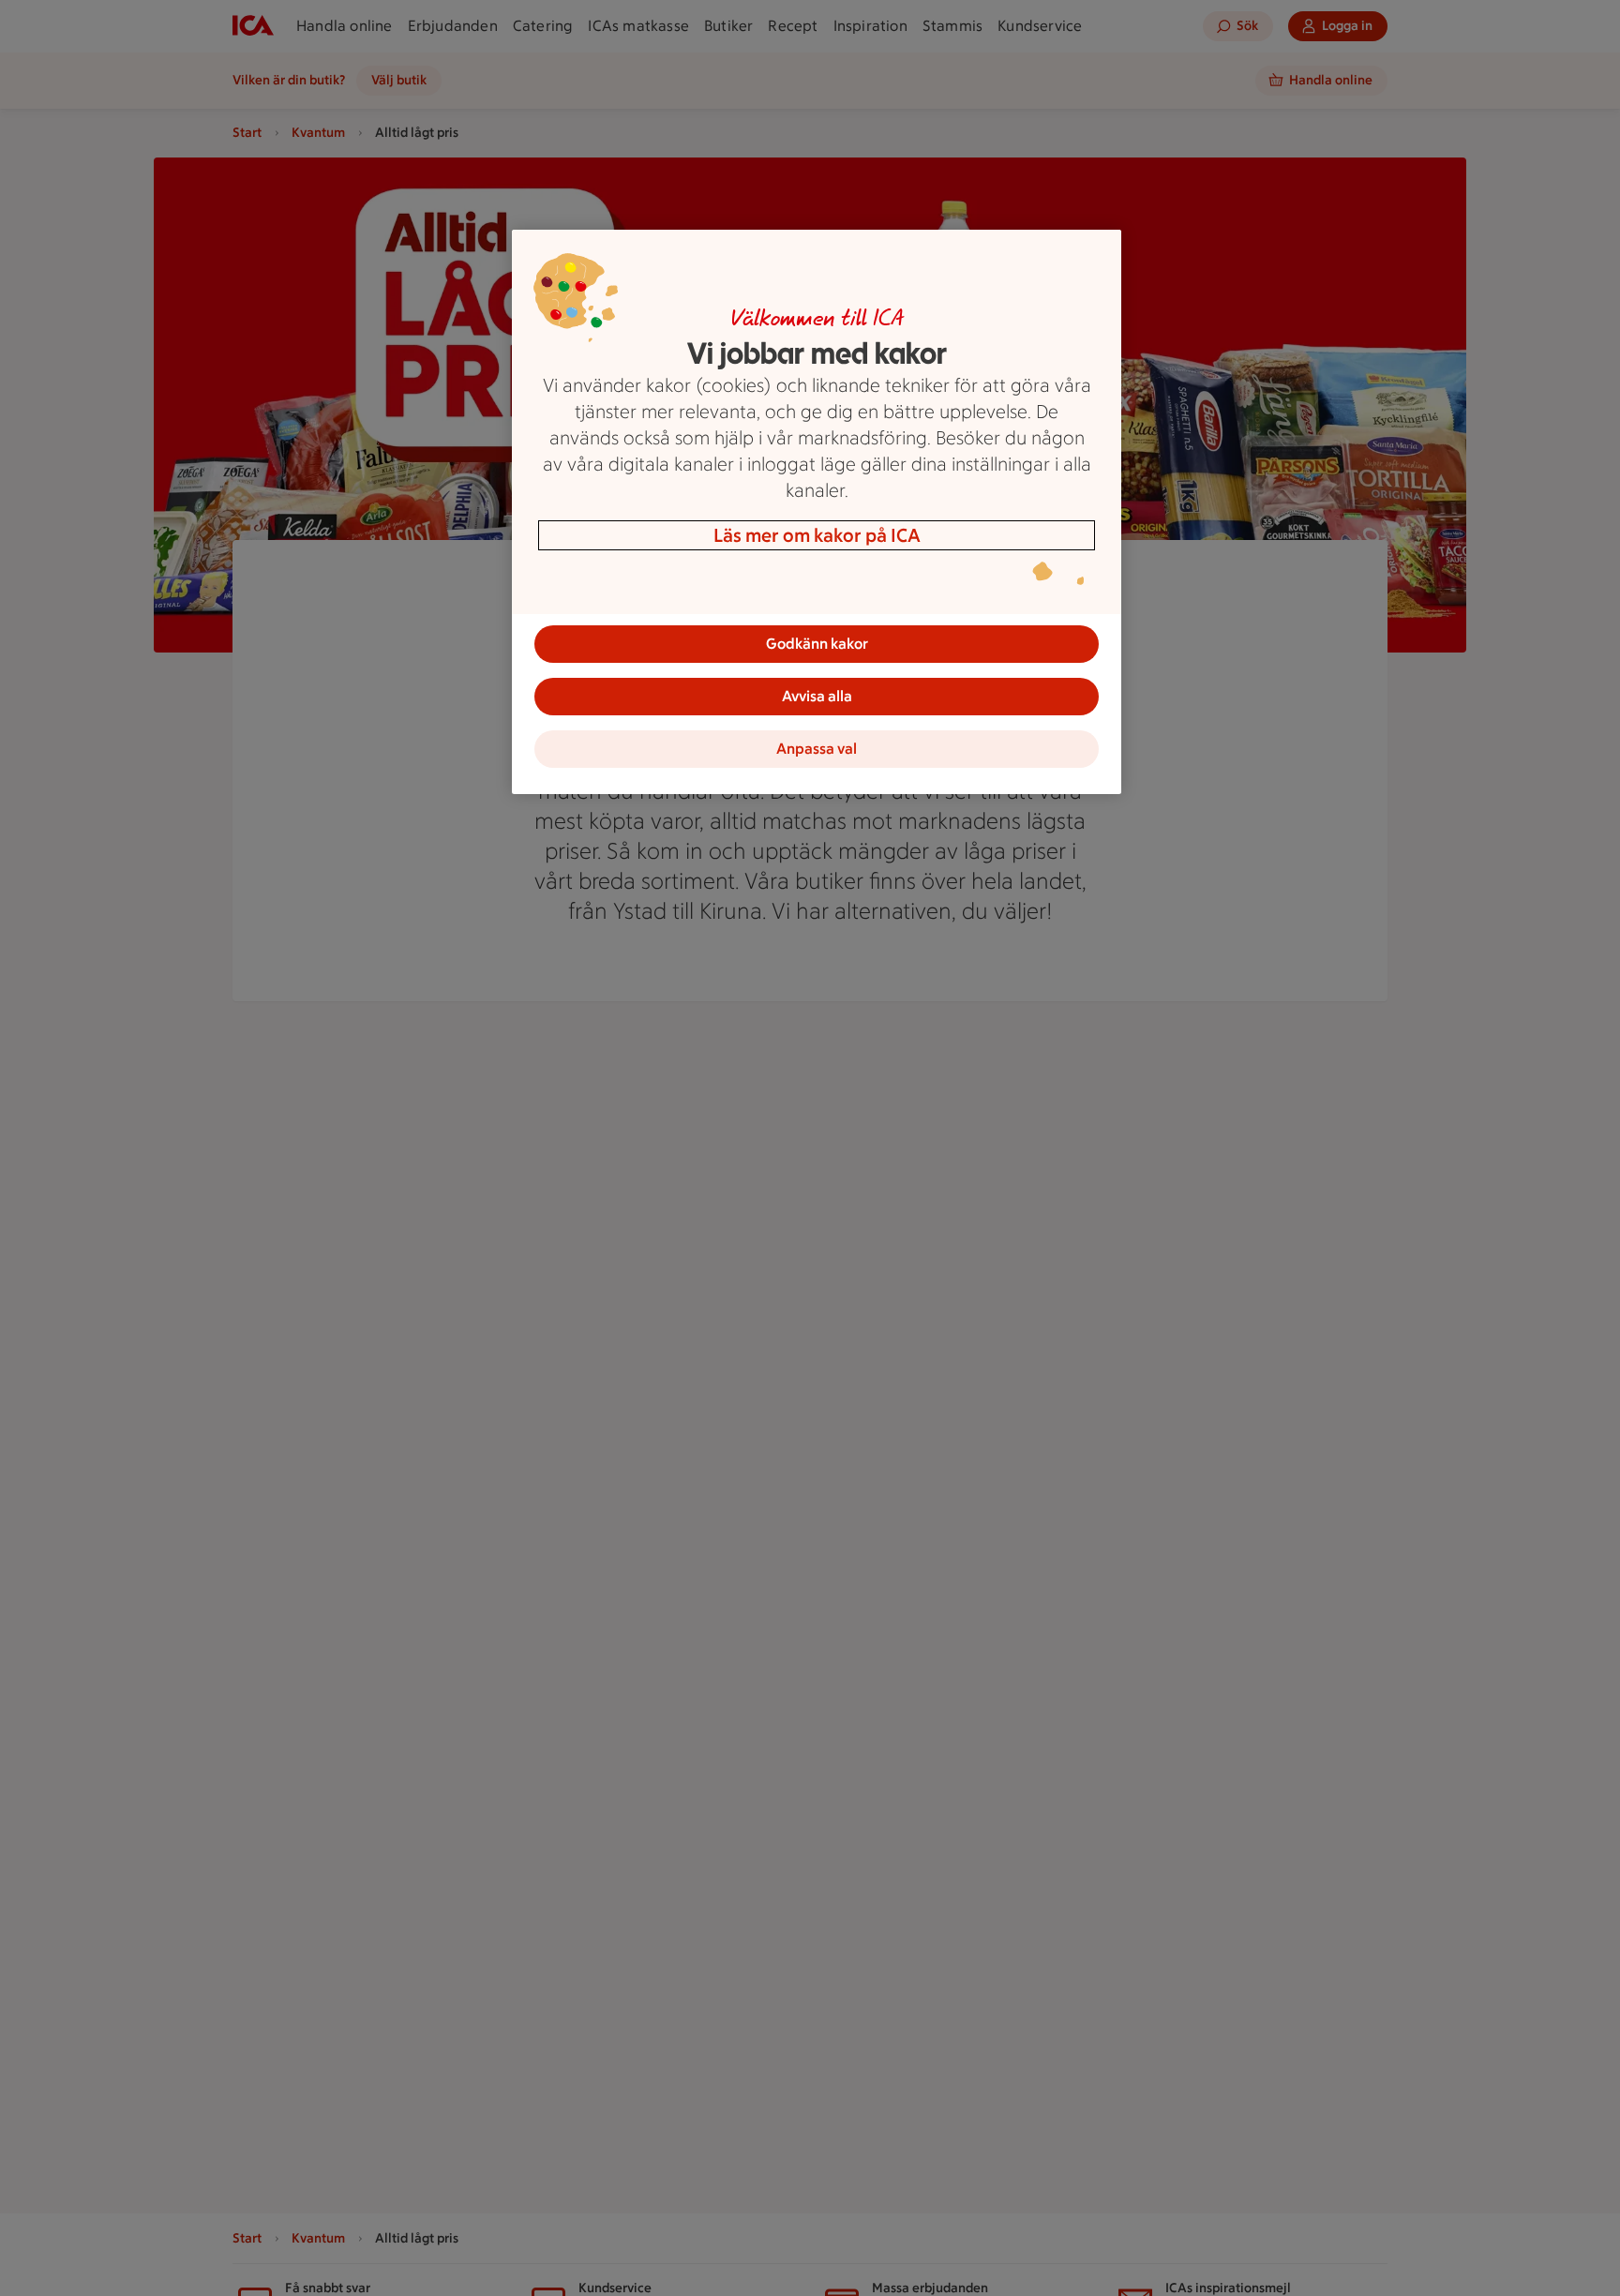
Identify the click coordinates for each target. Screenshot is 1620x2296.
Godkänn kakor (817, 644)
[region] (817, 512)
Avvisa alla (817, 696)
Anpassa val (817, 749)
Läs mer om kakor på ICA (817, 535)
